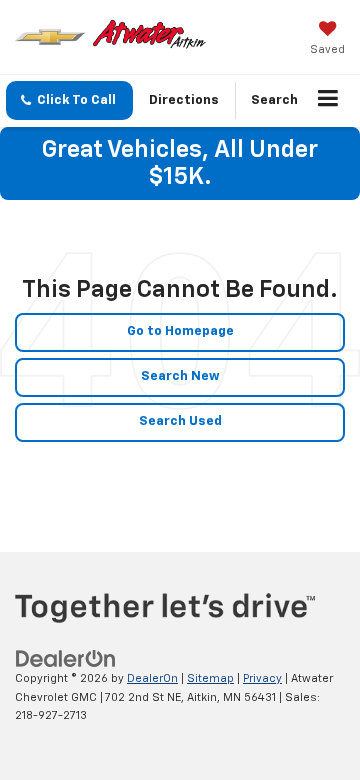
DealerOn (152, 678)
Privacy (262, 678)
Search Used (180, 421)
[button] (69, 100)
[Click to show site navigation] (328, 101)
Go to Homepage (180, 331)
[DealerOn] (66, 658)
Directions (184, 100)
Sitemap (210, 678)
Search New (180, 376)
